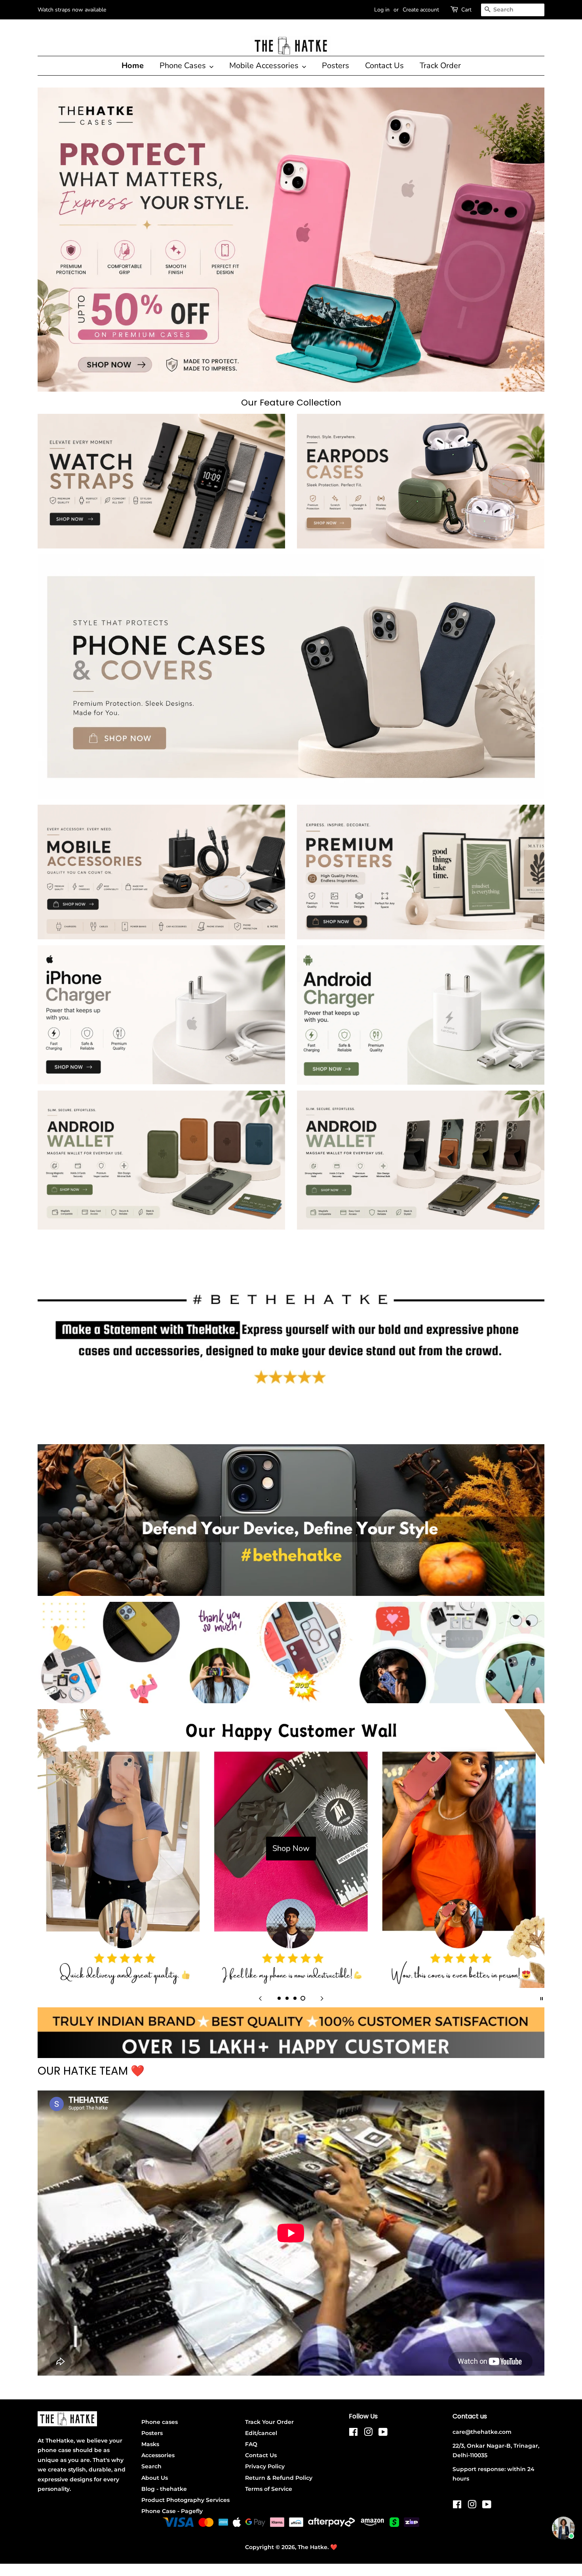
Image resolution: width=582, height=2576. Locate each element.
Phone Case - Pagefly (172, 2511)
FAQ (251, 2444)
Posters (336, 66)
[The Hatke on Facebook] (353, 2433)
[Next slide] (322, 1998)
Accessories (158, 2455)
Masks (150, 2444)
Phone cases (160, 2422)
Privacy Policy (265, 2466)
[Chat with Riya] (563, 2528)
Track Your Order (269, 2422)
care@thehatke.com (482, 2432)
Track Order (440, 66)
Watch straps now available (72, 10)
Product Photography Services (185, 2500)
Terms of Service (269, 2489)
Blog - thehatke (164, 2489)
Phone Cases (184, 66)
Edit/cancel (261, 2433)
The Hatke (313, 2547)
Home (133, 66)
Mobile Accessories (265, 66)
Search (151, 2466)
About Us (155, 2478)
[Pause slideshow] (542, 1998)
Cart (466, 10)
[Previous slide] (260, 1998)
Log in (382, 10)
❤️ (334, 2547)
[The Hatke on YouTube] (383, 2433)
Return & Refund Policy (279, 2478)
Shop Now (291, 1848)
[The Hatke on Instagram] (368, 2433)
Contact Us (384, 66)
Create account (421, 10)
